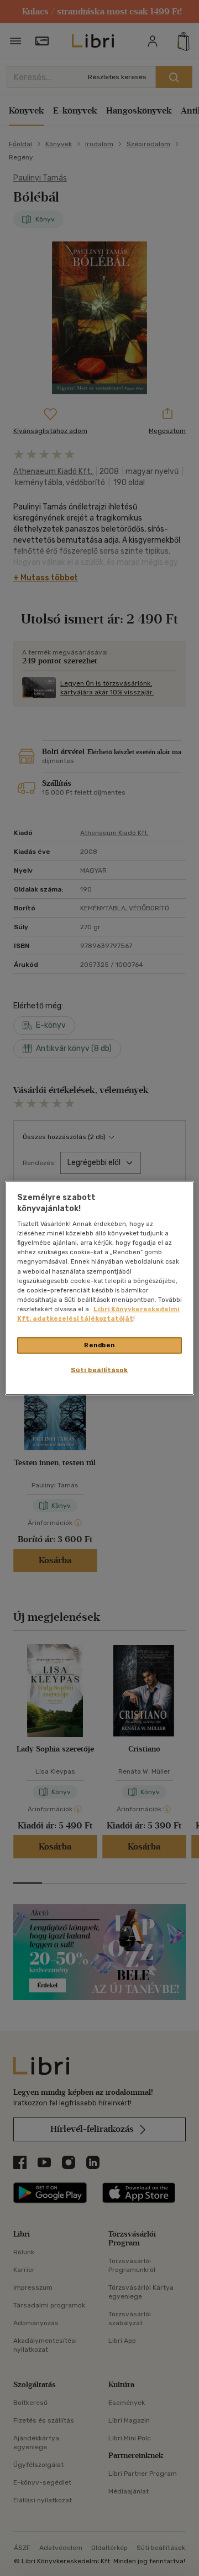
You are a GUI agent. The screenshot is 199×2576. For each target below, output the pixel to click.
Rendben (99, 1345)
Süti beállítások (99, 1369)
